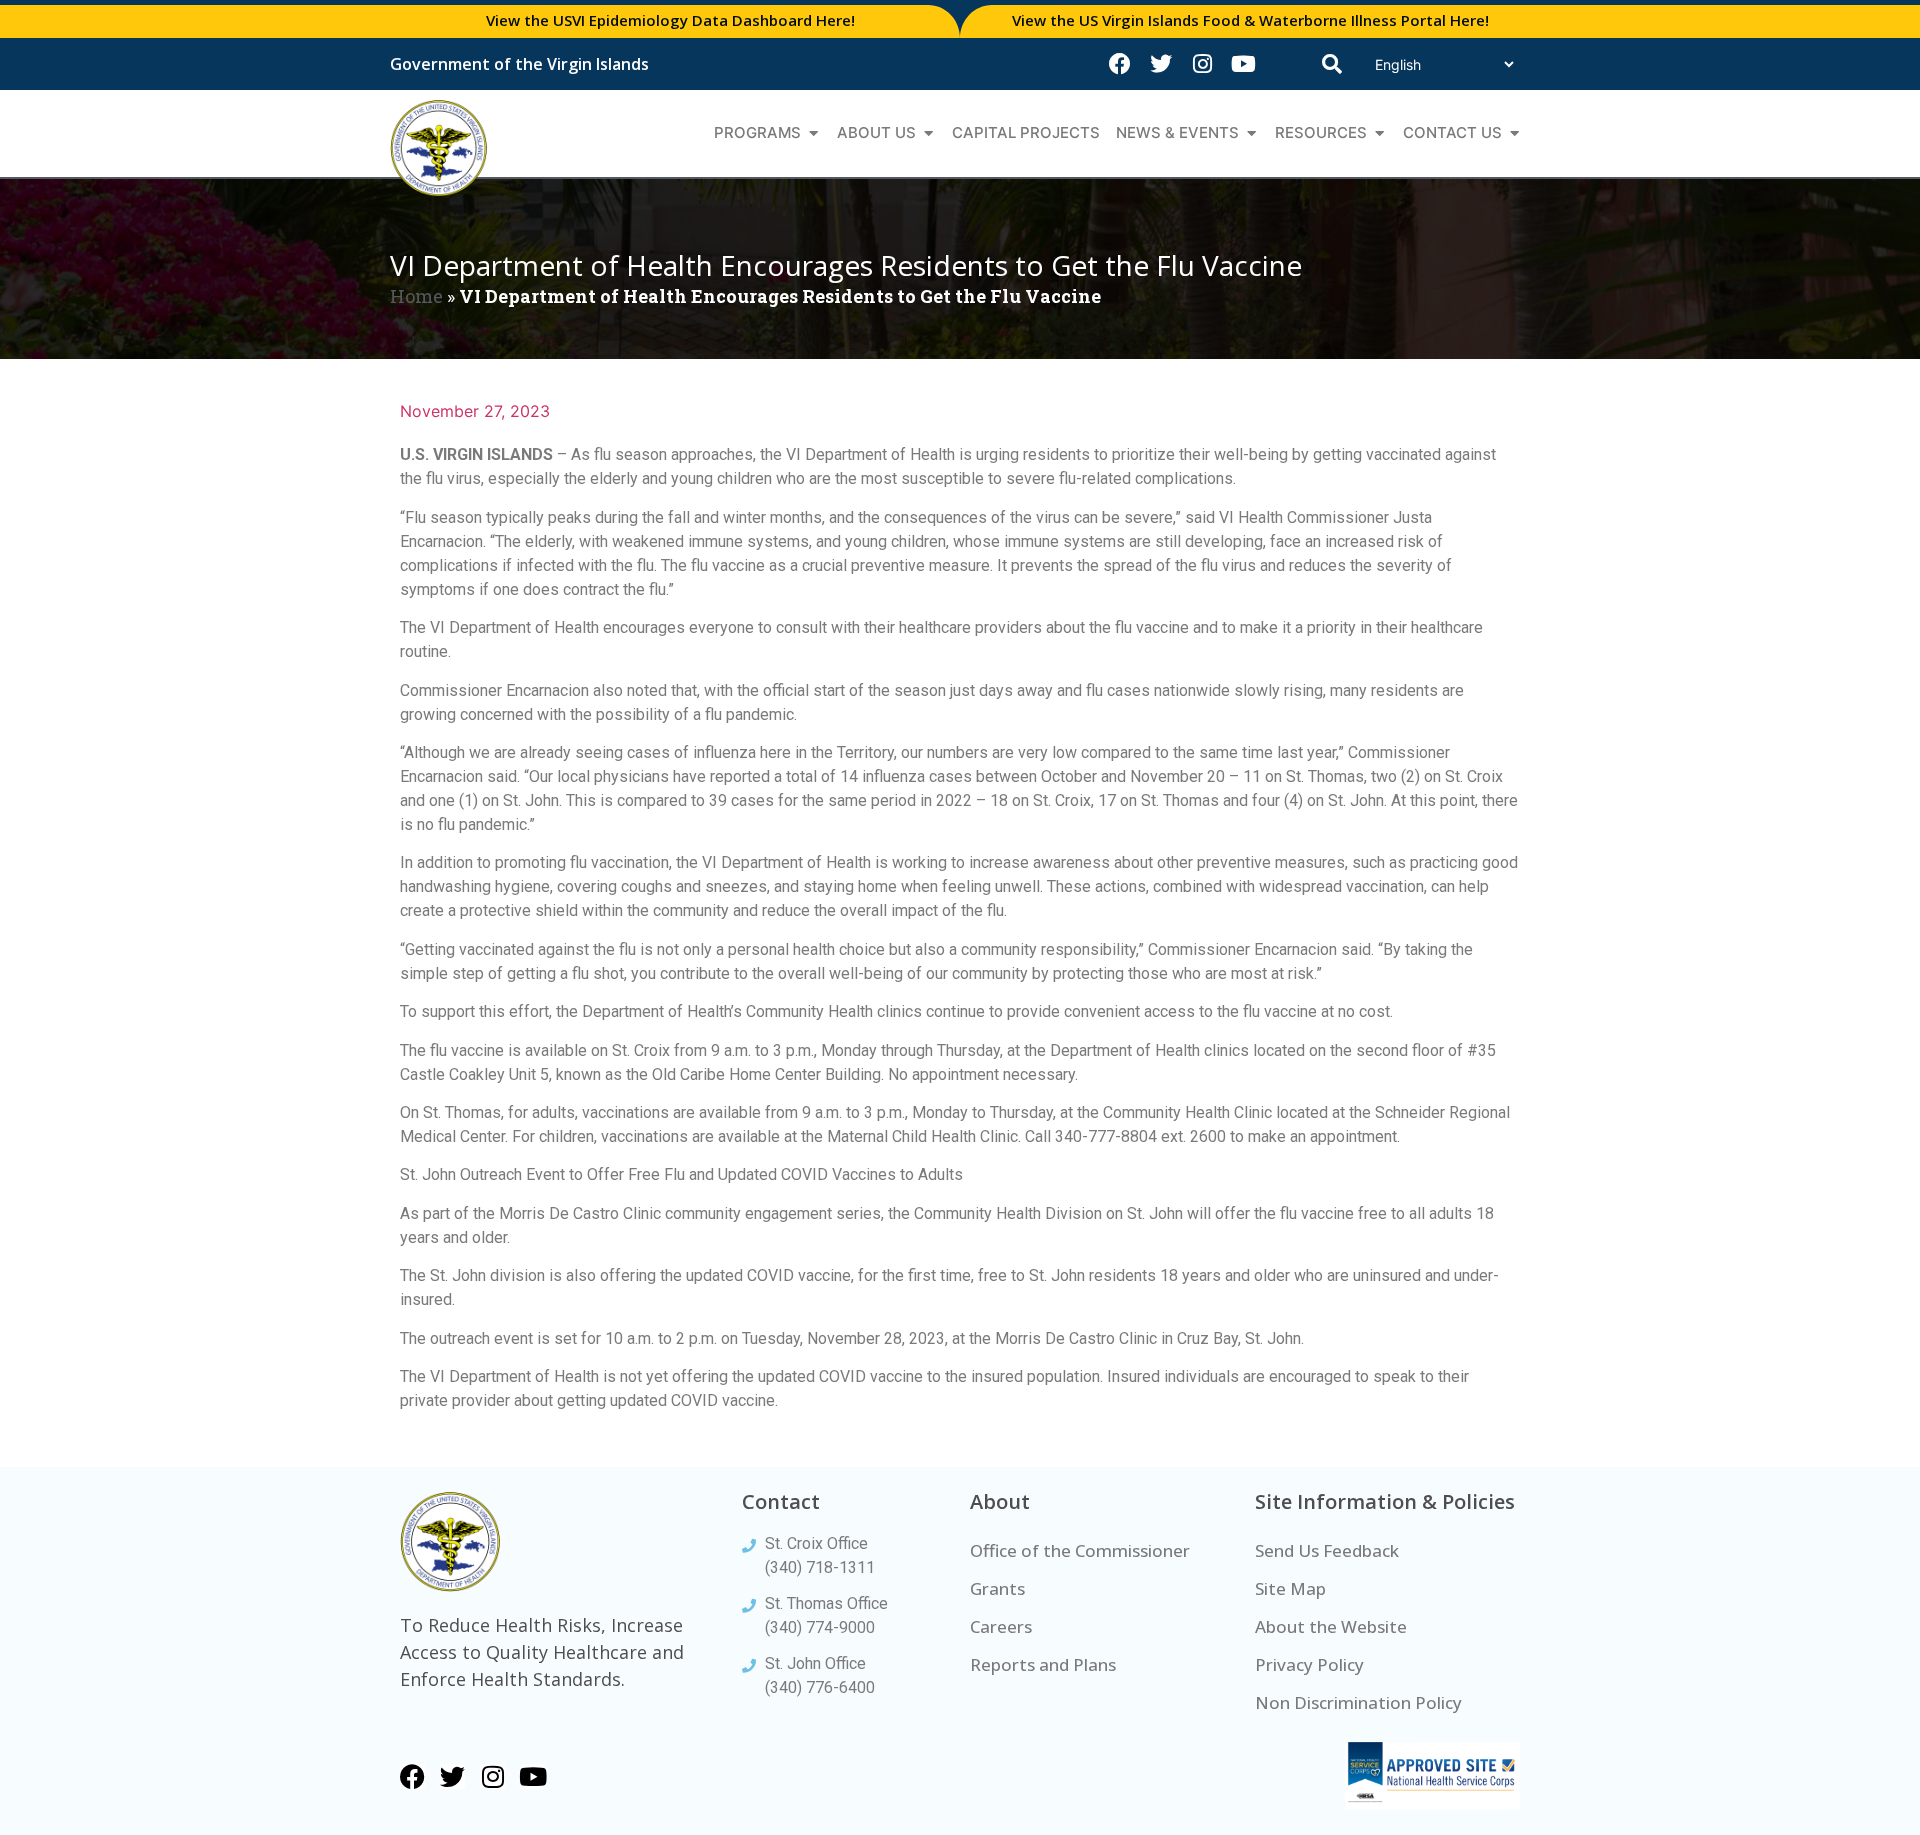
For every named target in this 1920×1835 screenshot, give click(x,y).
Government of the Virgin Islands (519, 64)
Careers (1001, 1626)
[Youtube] (1243, 64)
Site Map (1290, 1588)
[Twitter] (1161, 64)
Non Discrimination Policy (1358, 1702)
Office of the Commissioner (1080, 1550)
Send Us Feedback (1327, 1550)
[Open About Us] (928, 133)
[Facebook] (1120, 64)
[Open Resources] (1379, 133)
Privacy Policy (1309, 1664)
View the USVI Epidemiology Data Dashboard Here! (670, 20)
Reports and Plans (1043, 1664)
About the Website (1331, 1626)
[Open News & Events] (1251, 133)
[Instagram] (1202, 64)
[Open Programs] (813, 133)
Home (416, 296)
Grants (997, 1588)
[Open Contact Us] (1514, 133)
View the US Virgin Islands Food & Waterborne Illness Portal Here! (1250, 20)
